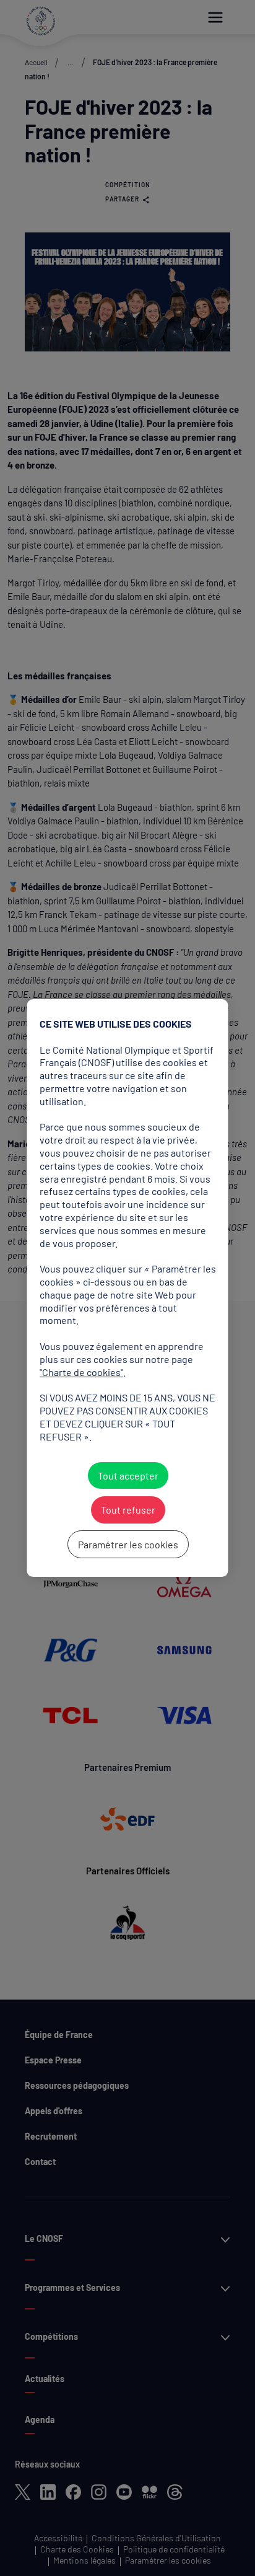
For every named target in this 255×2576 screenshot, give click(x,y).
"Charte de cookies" (81, 1372)
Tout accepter (127, 1475)
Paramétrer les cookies (127, 1544)
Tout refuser (127, 1510)
